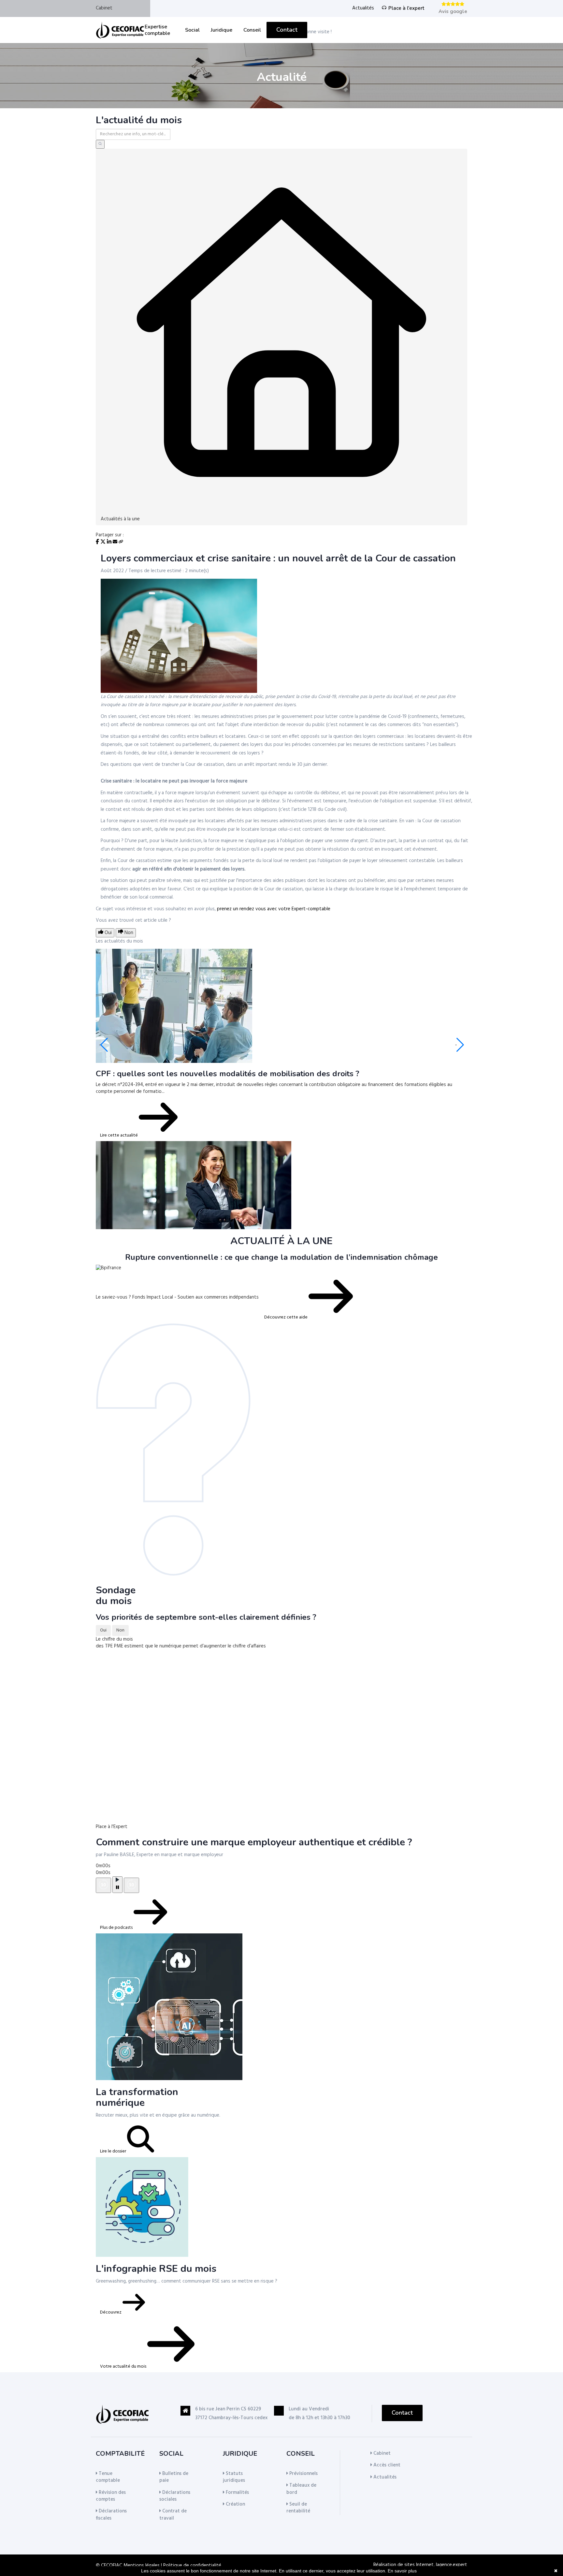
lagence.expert (452, 2565)
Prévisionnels (303, 2474)
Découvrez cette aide (286, 1317)
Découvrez (111, 2312)
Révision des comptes (111, 2496)
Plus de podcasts (117, 1928)
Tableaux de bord (301, 2489)
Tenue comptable (108, 2477)
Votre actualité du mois (124, 2367)
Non (120, 1630)
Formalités (237, 2493)
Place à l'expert (406, 8)
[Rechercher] (100, 144)
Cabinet (104, 8)
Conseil (252, 30)
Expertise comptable (157, 30)
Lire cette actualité (119, 1135)
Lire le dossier (114, 2151)
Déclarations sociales (175, 2496)
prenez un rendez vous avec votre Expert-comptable (274, 909)
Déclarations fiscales (111, 2515)
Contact (287, 30)
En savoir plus (402, 2571)
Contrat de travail (173, 2515)
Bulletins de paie (174, 2477)
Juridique (222, 30)
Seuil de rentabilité (298, 2508)
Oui (103, 1630)
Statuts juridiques (234, 2477)
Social (192, 30)
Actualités (363, 8)
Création (235, 2504)
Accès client (386, 2465)
